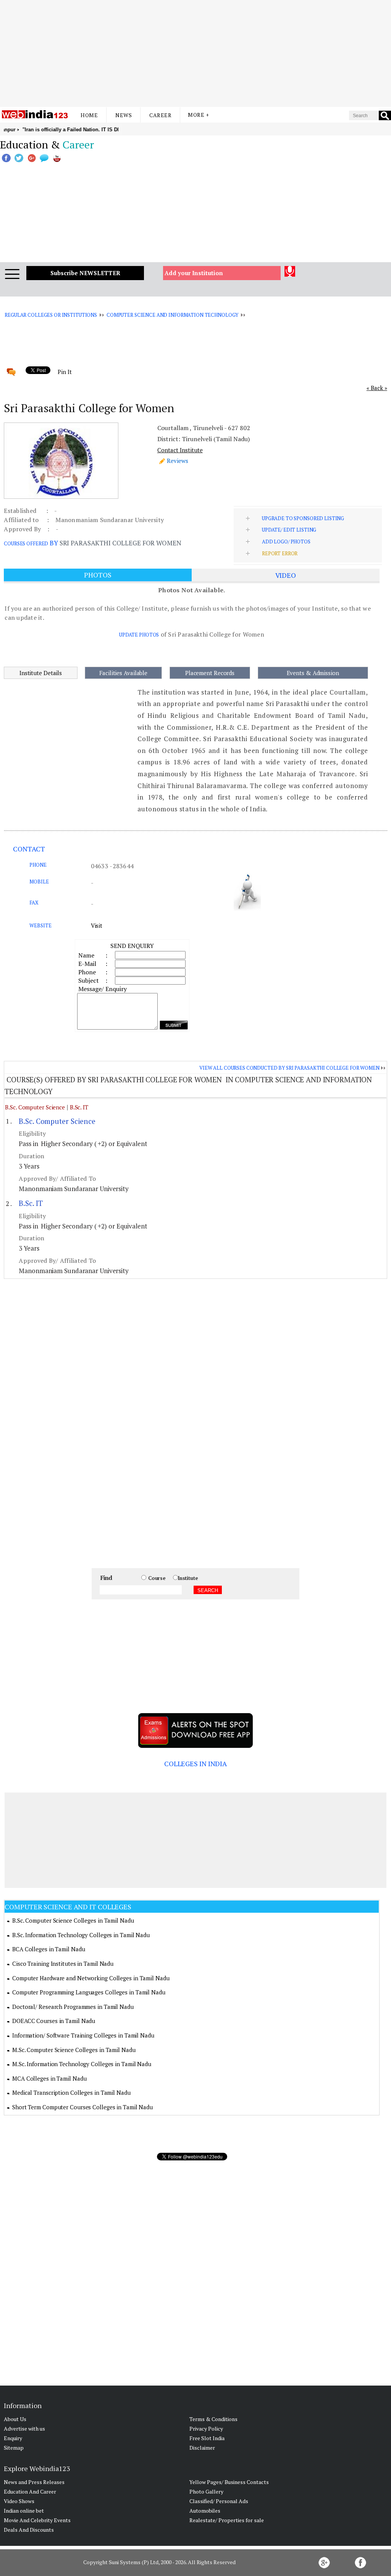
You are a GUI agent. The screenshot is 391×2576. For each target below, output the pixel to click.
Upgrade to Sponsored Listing (303, 518)
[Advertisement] (195, 53)
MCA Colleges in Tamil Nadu (49, 2078)
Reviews (178, 461)
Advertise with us (24, 2429)
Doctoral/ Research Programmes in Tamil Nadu (73, 2007)
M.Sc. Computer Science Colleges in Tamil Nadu (74, 2050)
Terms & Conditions (213, 2419)
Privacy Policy (206, 2429)
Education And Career (30, 2491)
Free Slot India (207, 2438)
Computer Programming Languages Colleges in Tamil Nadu (89, 1992)
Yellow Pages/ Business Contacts (229, 2482)
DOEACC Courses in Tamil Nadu (54, 2021)
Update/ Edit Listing (289, 530)
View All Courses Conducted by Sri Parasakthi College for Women (289, 1068)
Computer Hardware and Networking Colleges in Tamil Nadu (91, 1978)
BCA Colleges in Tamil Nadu (48, 1949)
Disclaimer (202, 2448)
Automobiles (205, 2511)
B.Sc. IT (79, 1107)
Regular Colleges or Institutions (51, 315)
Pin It (65, 372)
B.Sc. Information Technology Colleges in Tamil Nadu (81, 1935)
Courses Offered (26, 543)
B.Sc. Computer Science (35, 1107)
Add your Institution (194, 273)
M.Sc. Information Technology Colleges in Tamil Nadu (82, 2064)
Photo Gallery (206, 2491)
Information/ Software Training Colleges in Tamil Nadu (83, 2035)
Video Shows (19, 2501)
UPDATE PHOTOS (139, 635)
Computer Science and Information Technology (172, 315)
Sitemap (14, 2448)
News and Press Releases (34, 2482)
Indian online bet (24, 2511)
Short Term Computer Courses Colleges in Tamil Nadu (82, 2107)
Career (160, 115)
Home (89, 115)
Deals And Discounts (29, 2530)
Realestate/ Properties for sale (227, 2520)
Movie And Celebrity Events (37, 2520)
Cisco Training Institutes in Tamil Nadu (63, 1963)
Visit (97, 925)
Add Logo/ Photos (286, 542)
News (124, 115)
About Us (15, 2419)
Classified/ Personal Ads (219, 2501)
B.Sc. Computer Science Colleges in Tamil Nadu (73, 1920)
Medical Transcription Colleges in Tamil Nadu (71, 2092)
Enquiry (13, 2438)
